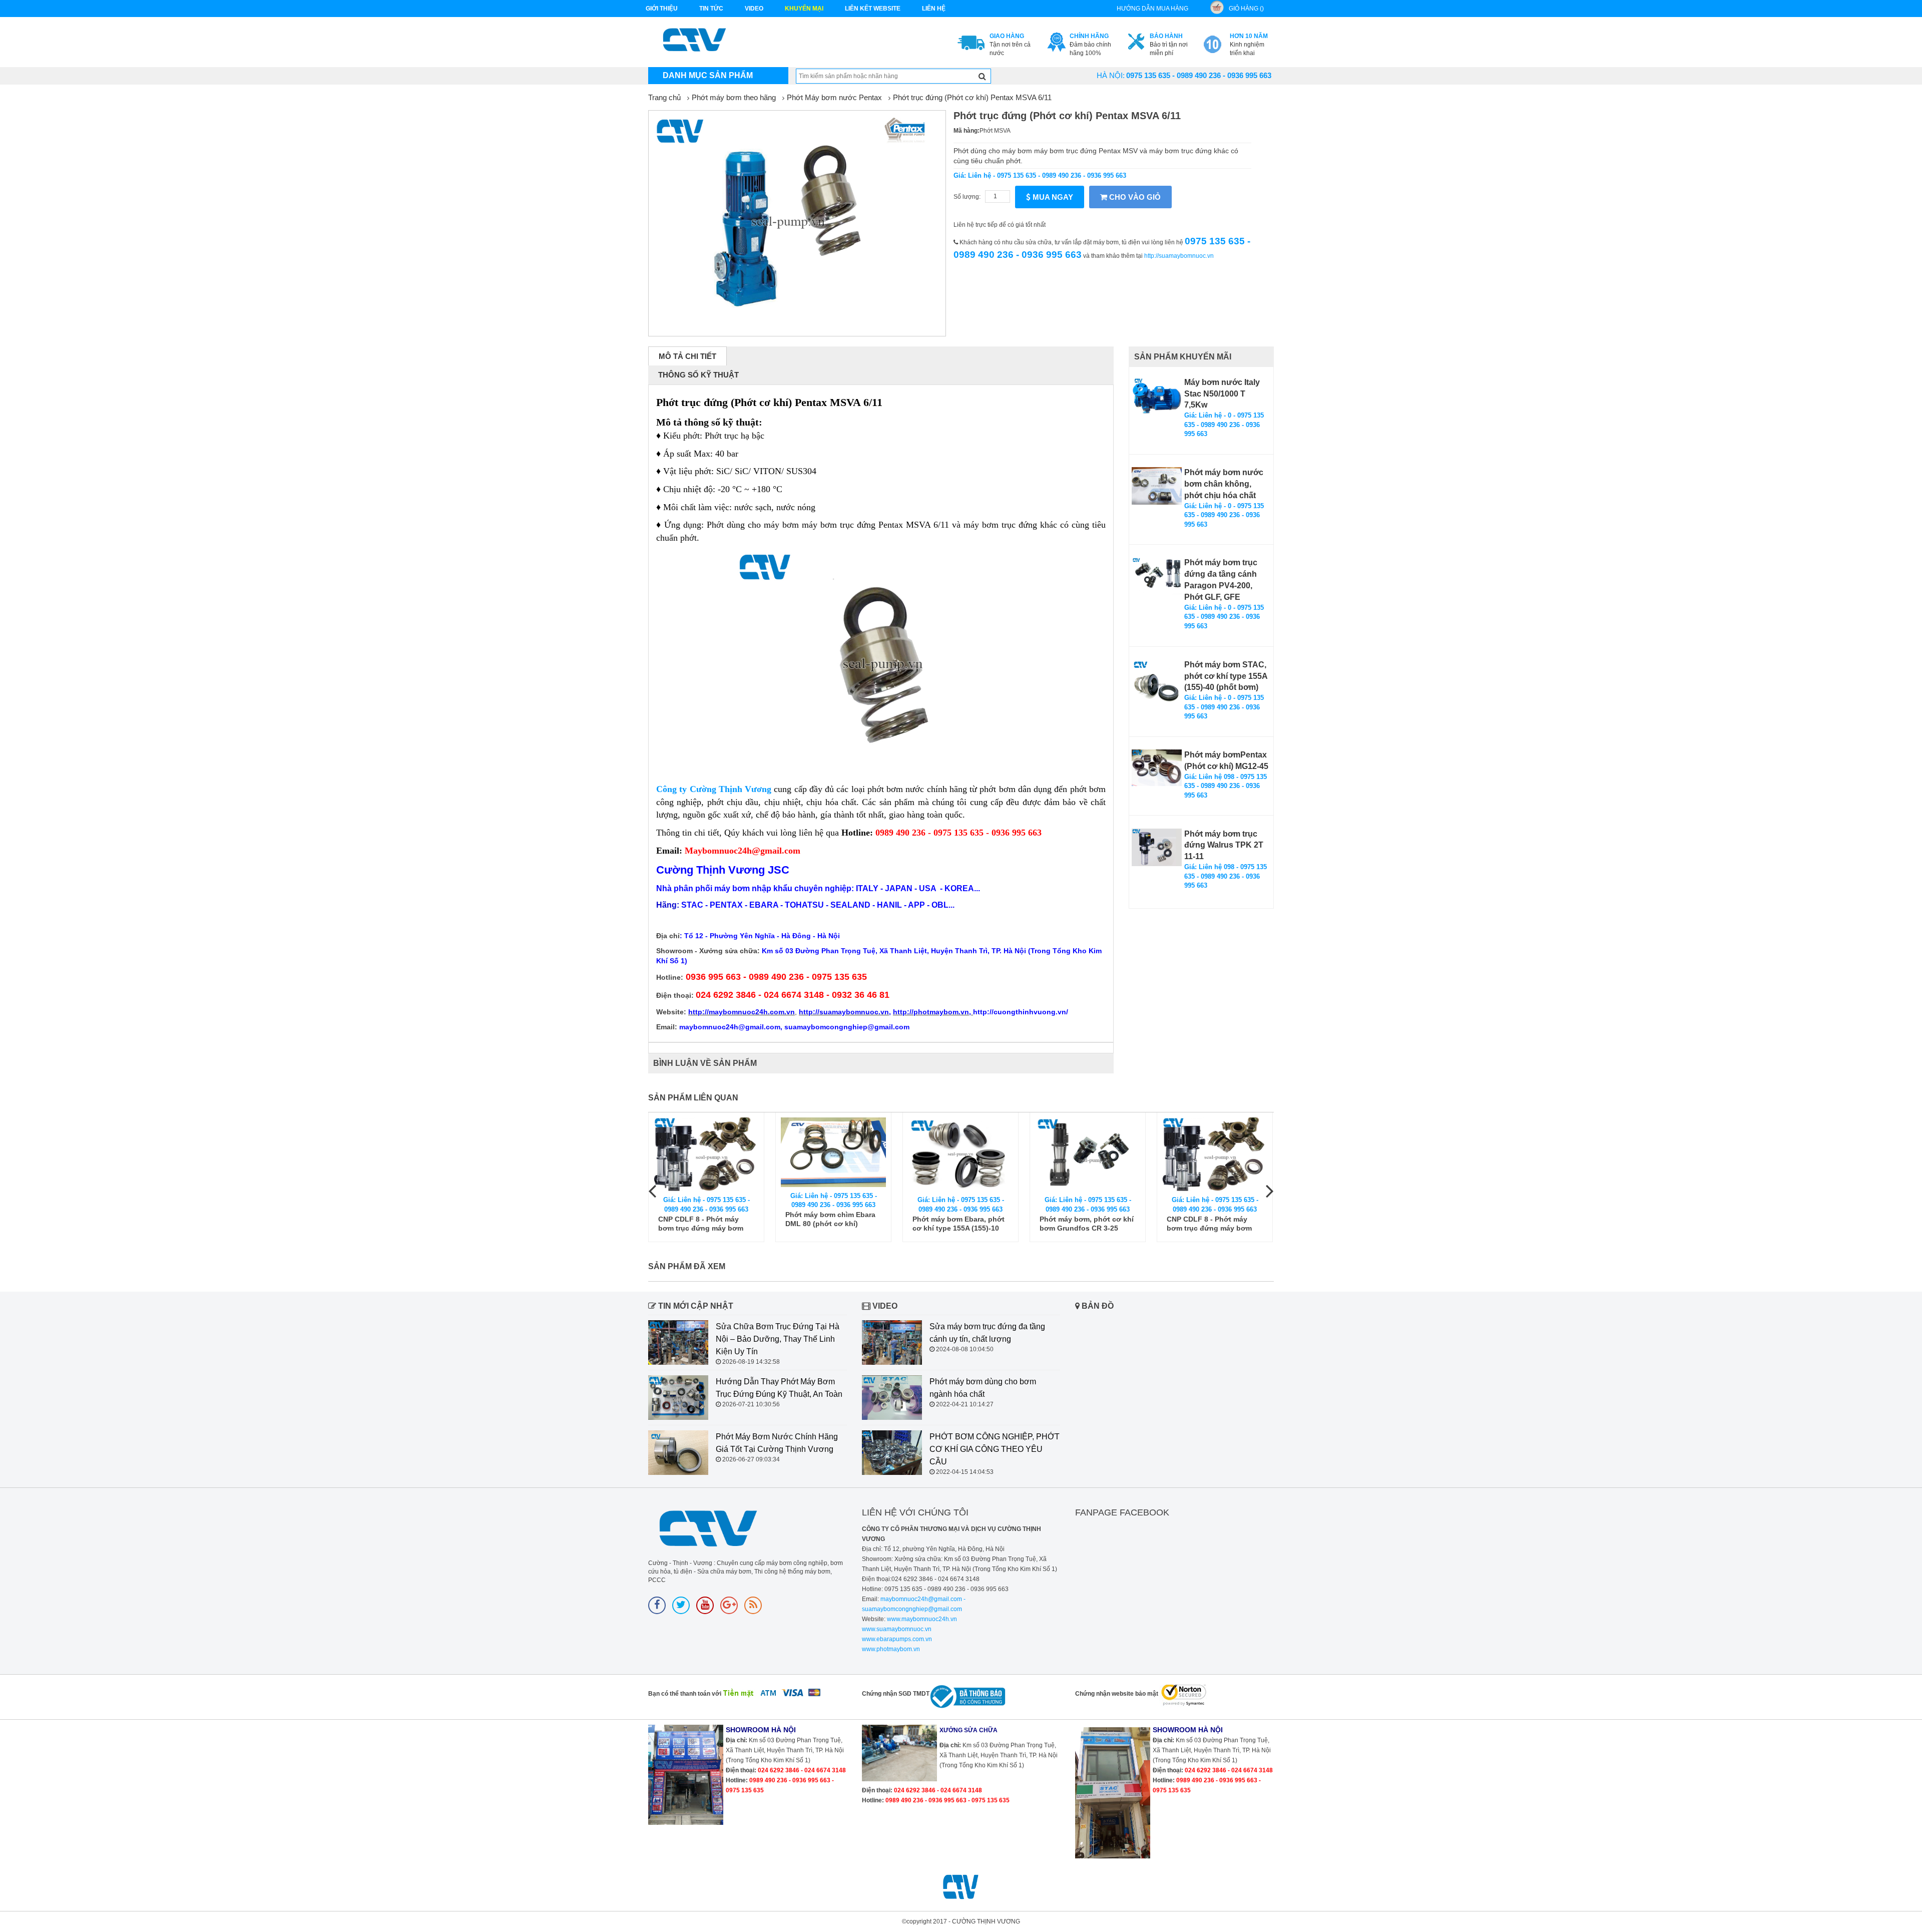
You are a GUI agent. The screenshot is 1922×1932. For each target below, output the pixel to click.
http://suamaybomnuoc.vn (1179, 256)
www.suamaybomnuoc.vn (897, 1629)
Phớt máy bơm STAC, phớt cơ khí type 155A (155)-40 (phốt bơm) (1226, 676)
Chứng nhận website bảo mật (1117, 1694)
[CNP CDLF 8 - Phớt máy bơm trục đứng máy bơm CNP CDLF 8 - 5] (706, 1154)
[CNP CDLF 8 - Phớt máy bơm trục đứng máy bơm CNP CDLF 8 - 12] (1215, 1154)
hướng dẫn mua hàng (1152, 9)
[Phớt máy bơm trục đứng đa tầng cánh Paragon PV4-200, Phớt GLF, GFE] (1157, 576)
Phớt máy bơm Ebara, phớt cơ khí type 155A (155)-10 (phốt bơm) (958, 1224)
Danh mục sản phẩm (708, 75)
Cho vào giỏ (1134, 197)
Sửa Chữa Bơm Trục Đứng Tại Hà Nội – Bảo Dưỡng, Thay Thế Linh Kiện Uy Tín (778, 1339)
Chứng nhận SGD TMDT (896, 1694)
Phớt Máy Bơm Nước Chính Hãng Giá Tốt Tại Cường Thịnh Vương (777, 1443)
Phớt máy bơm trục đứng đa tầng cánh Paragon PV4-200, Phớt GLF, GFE (1221, 580)
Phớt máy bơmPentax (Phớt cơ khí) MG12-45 (1226, 760)
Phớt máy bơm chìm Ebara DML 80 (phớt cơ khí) (830, 1219)
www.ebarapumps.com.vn (897, 1639)
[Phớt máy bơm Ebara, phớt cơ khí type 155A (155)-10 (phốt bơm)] (960, 1154)
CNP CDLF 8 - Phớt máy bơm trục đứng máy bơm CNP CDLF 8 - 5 (701, 1224)
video (754, 9)
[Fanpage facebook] (657, 1605)
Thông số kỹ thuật (698, 375)
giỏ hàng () (1246, 9)
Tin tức (711, 9)
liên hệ (934, 9)
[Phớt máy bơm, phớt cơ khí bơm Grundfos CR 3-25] (1088, 1154)
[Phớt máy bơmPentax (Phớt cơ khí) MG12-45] (1157, 768)
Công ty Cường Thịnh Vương (714, 789)
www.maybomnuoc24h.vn (921, 1619)
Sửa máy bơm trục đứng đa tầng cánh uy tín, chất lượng (987, 1333)
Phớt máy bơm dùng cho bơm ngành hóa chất (983, 1388)
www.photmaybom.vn (891, 1649)
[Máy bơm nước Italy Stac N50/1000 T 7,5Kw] (1157, 396)
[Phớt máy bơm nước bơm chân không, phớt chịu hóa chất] (1157, 486)
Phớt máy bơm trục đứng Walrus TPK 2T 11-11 (1224, 845)
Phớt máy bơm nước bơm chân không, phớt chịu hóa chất (1224, 484)
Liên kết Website (873, 9)
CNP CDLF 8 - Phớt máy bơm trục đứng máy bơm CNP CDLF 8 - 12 (1209, 1224)
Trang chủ (664, 97)
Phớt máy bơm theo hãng (734, 97)
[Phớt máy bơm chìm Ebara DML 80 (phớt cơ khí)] (833, 1152)
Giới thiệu (662, 9)
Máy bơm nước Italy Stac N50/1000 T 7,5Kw (1222, 394)
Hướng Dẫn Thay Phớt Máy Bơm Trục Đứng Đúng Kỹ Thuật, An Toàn (779, 1388)
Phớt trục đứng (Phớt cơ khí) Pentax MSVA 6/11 (972, 97)
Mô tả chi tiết (687, 356)
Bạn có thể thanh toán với (685, 1694)
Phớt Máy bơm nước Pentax (834, 97)
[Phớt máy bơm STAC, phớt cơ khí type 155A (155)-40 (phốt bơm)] (1157, 684)
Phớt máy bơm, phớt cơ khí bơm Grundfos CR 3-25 (1087, 1224)
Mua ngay (1052, 197)
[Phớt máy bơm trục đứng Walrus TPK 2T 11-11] (1157, 847)
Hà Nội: (1111, 75)
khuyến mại (804, 9)
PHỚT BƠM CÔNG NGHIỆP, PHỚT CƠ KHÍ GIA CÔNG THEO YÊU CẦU (995, 1449)
